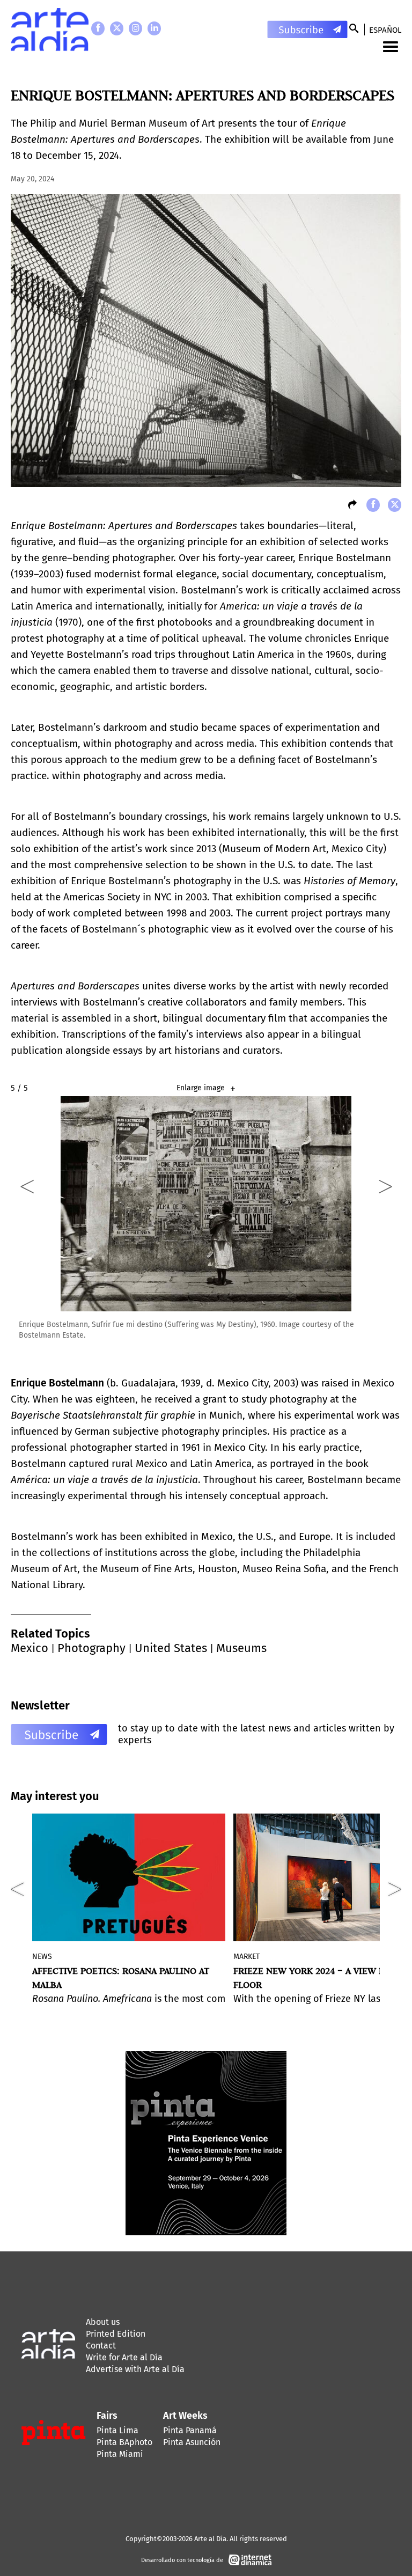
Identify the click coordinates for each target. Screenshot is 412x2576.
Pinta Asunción (192, 2442)
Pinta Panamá (190, 2430)
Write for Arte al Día (124, 2357)
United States (171, 1648)
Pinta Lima (117, 2430)
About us (103, 2322)
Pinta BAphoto (124, 2442)
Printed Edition (116, 2334)
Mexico (30, 1648)
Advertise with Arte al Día (135, 2369)
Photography (91, 1648)
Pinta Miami (120, 2454)
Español (385, 30)
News (42, 1957)
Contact (101, 2346)
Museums (241, 1648)
